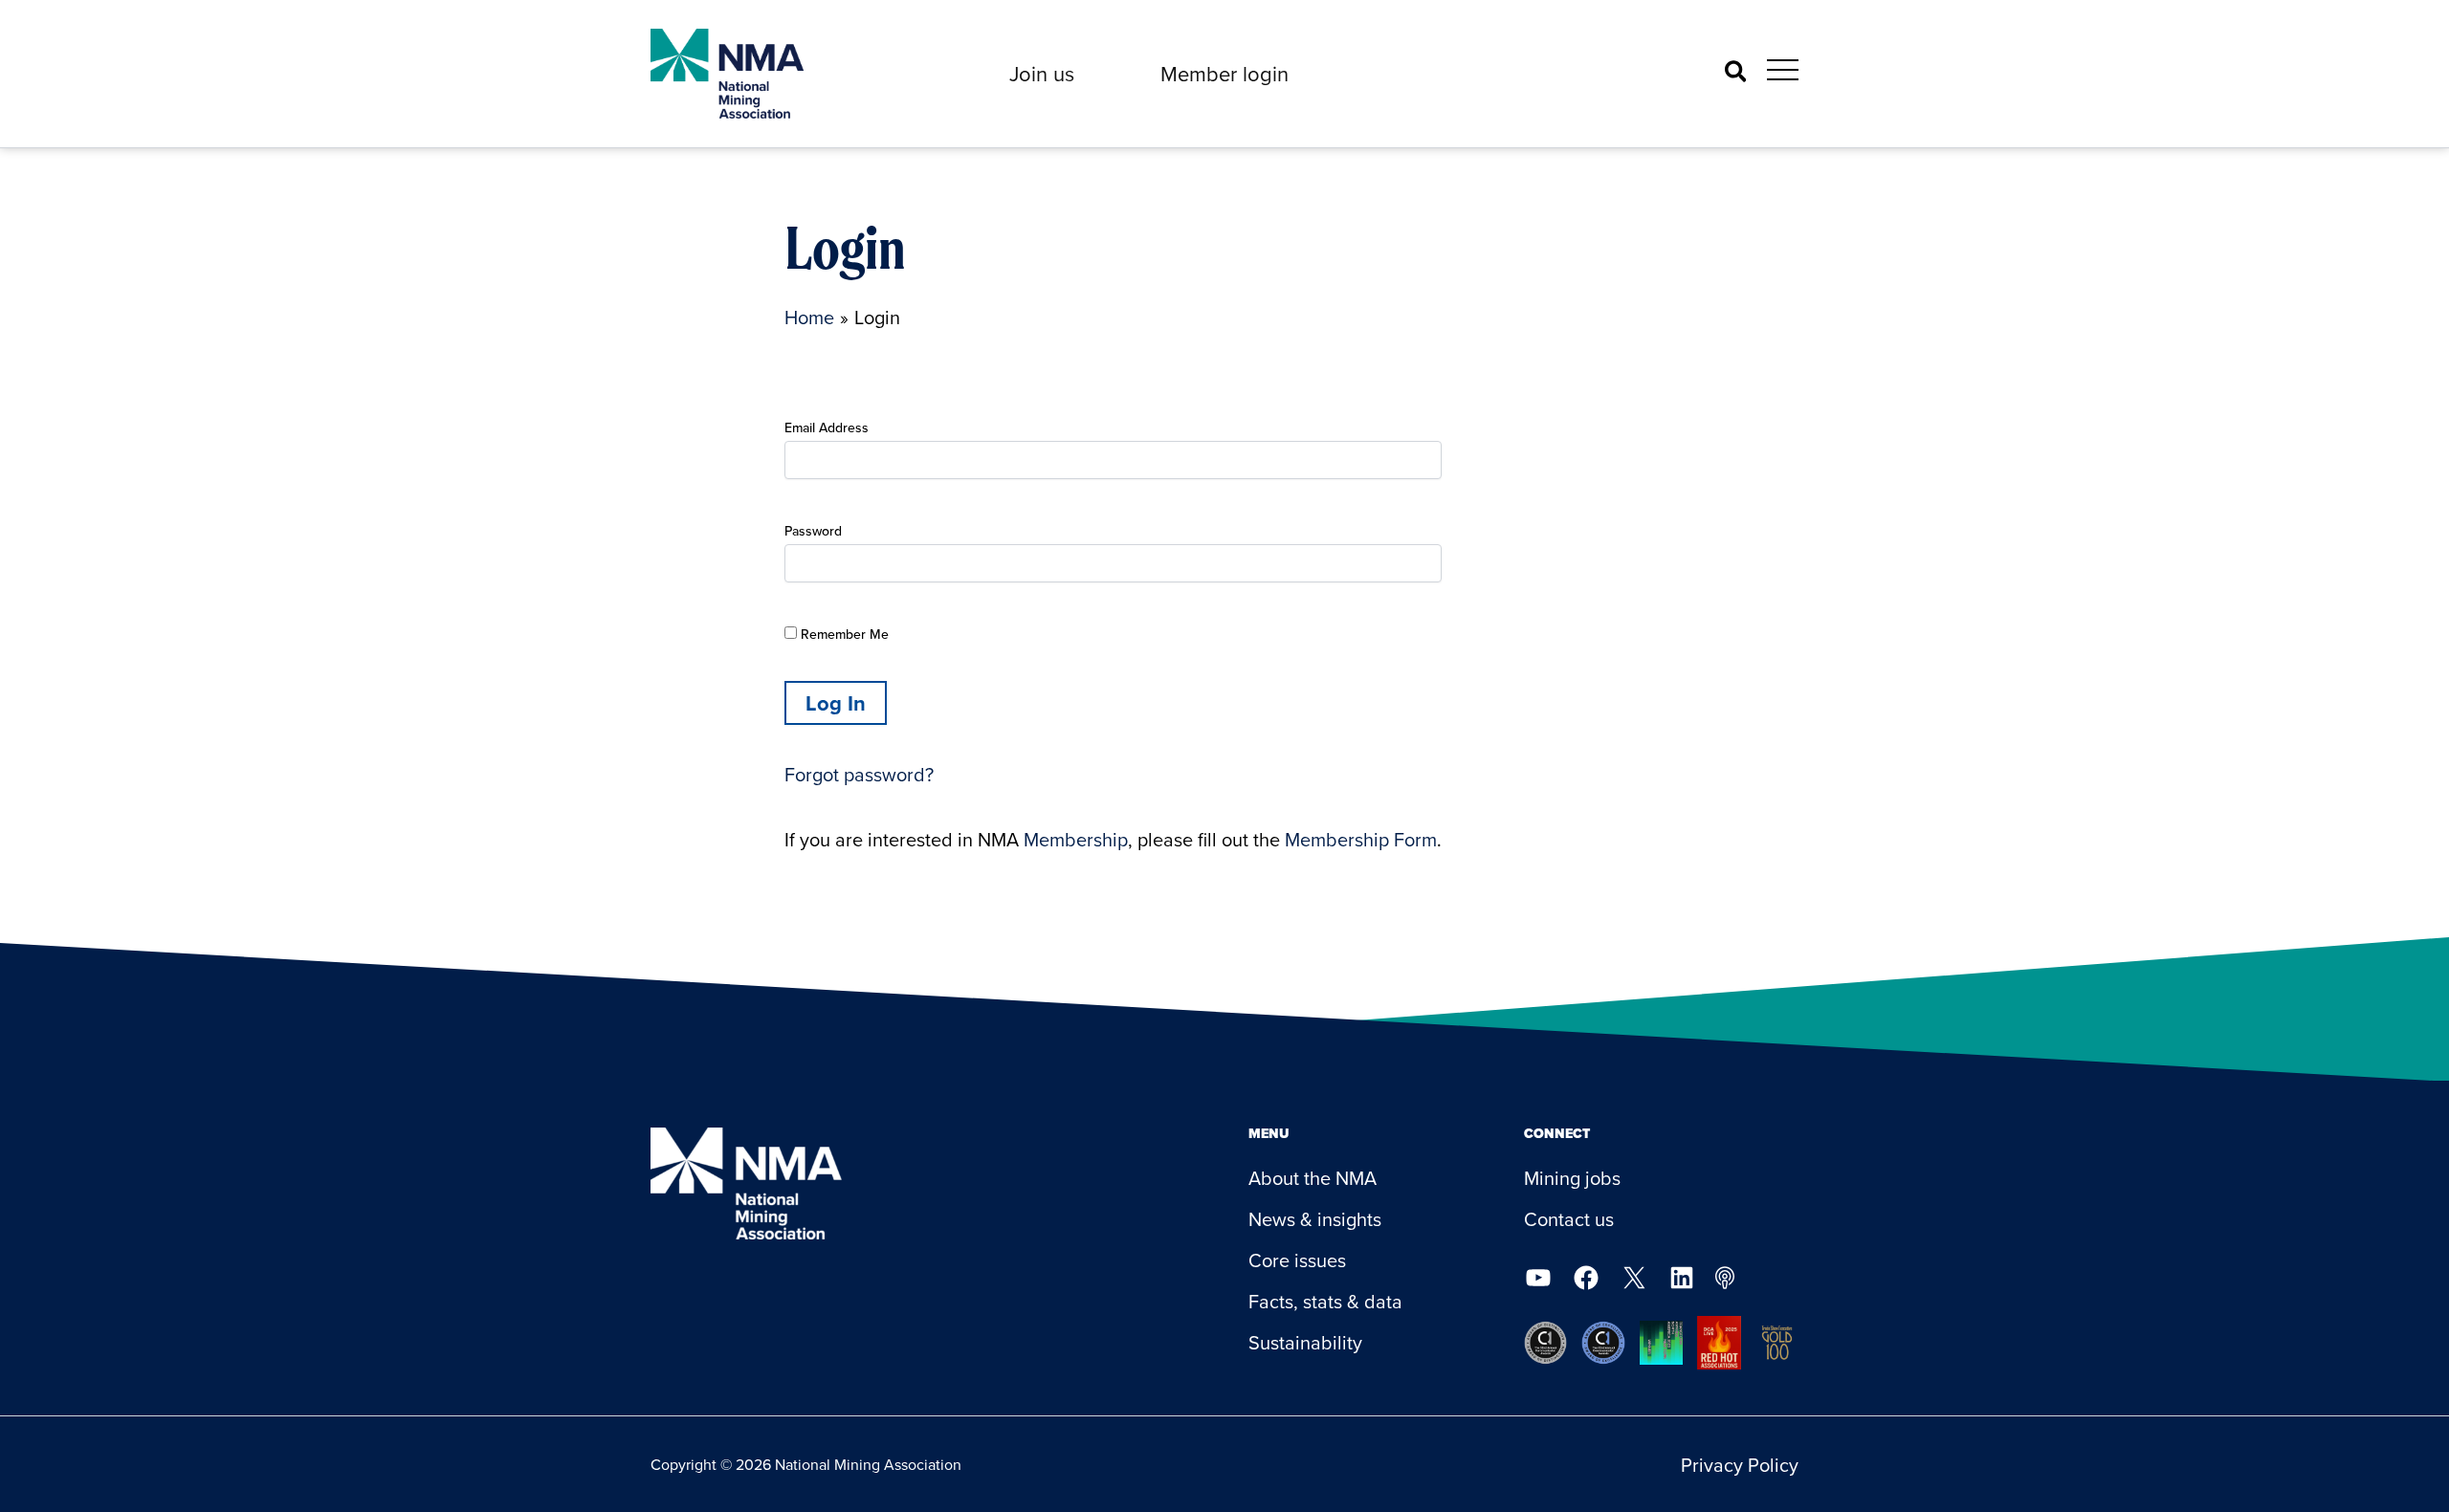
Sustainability (1305, 1342)
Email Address (827, 427)
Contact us (1569, 1219)
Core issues (1297, 1260)
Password (813, 531)
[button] (1042, 74)
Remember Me (843, 634)
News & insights (1315, 1219)
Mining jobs (1572, 1178)
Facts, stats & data (1325, 1301)
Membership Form (1361, 839)
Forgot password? (859, 774)
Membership (1076, 839)
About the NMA (1313, 1178)
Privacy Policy (1740, 1465)
